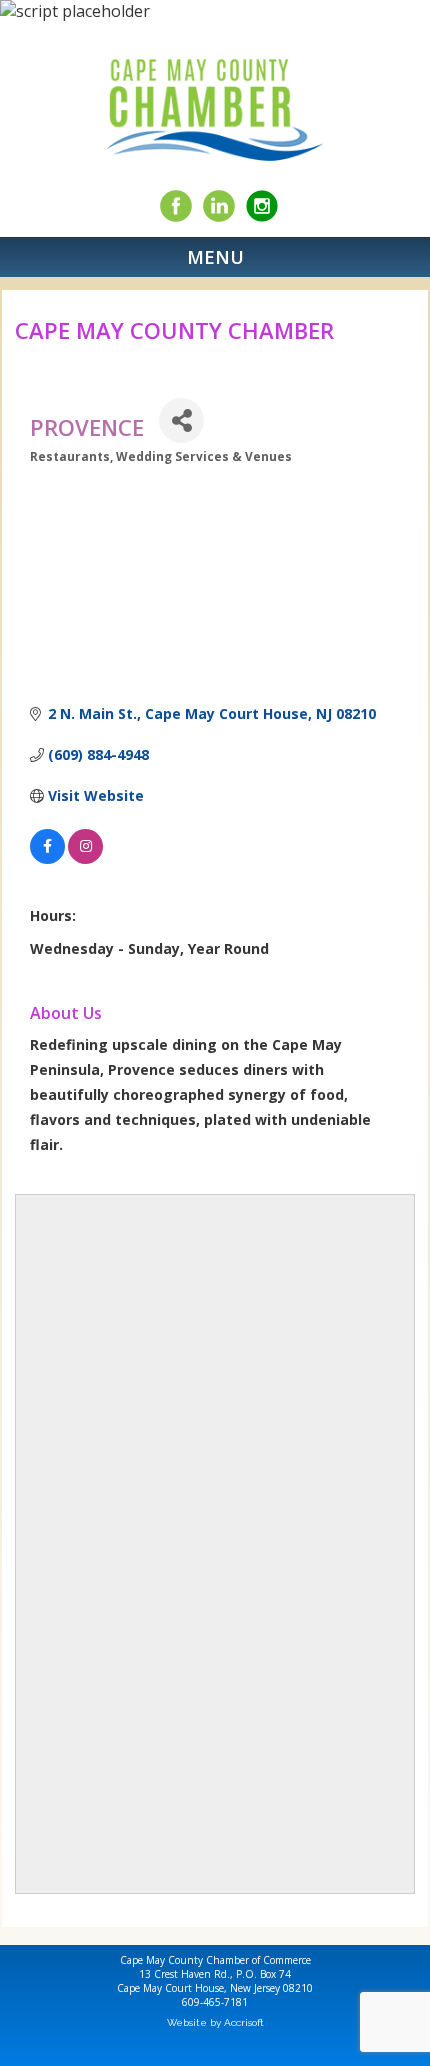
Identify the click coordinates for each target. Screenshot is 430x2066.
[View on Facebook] (47, 858)
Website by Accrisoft (215, 2022)
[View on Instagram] (85, 858)
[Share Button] (181, 420)
